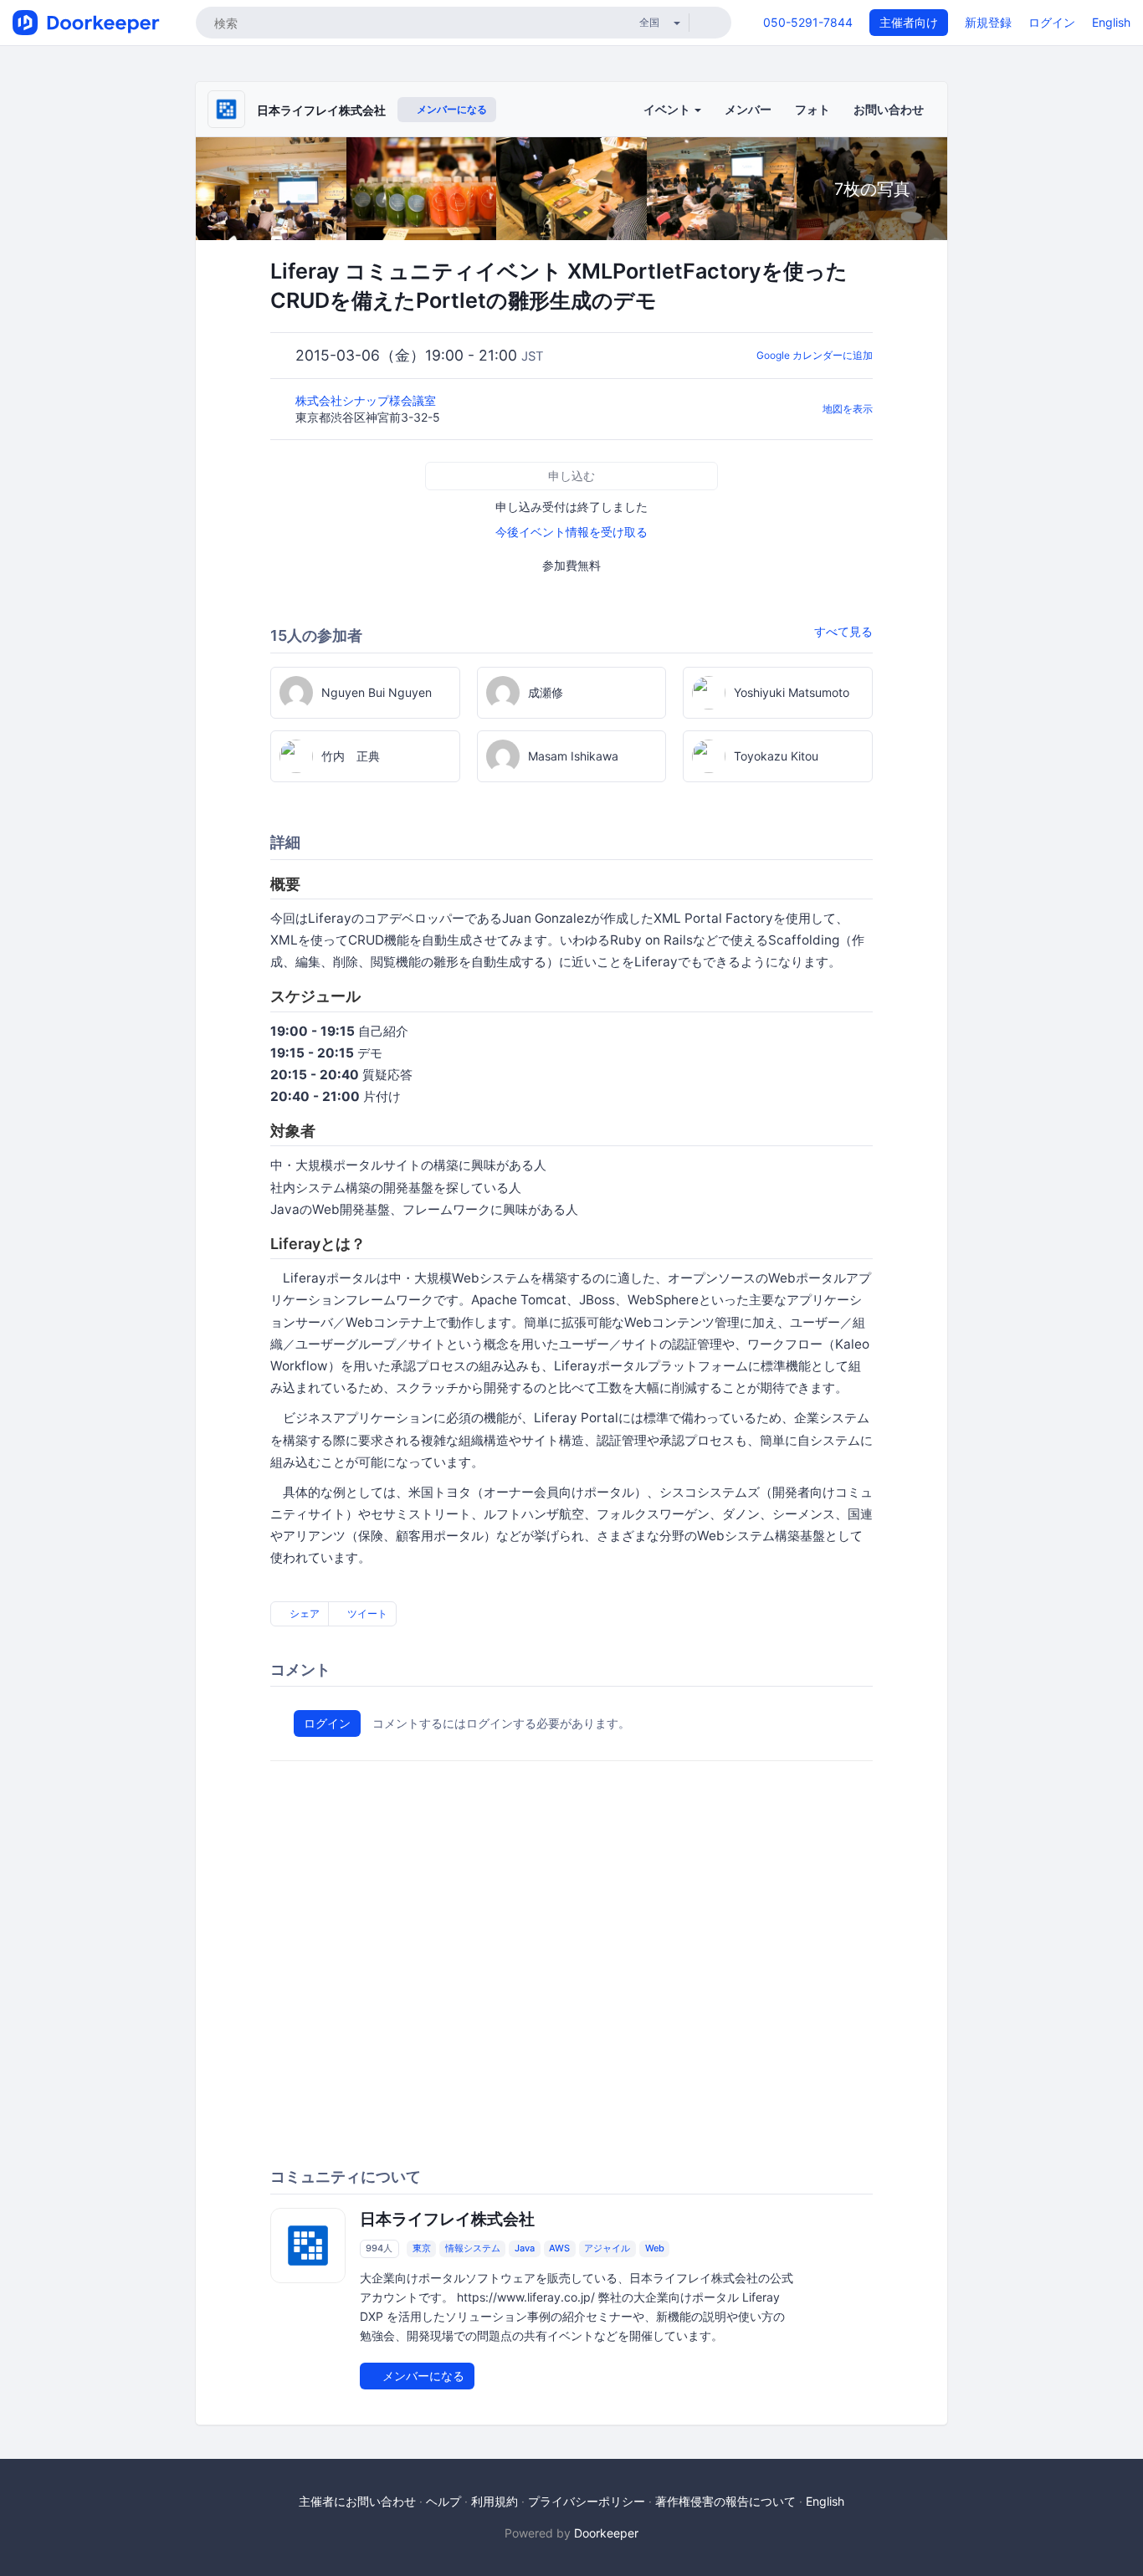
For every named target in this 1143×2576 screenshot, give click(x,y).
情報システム (473, 2249)
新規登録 (988, 22)
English (1111, 22)
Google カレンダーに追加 (815, 355)
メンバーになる (451, 109)
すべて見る (843, 631)
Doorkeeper (606, 2533)
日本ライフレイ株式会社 (321, 110)
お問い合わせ (889, 109)
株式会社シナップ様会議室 (367, 400)
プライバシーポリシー (587, 2501)
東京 (422, 2249)
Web (655, 2249)
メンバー (748, 109)
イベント (668, 109)
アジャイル (607, 2249)
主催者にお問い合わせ (357, 2501)
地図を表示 (848, 409)
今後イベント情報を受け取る (571, 532)
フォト (812, 109)
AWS (559, 2249)
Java (525, 2249)
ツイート (366, 1613)
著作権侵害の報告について (725, 2501)
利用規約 (495, 2501)
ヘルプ (443, 2501)
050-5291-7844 (808, 22)
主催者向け (909, 22)
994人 (379, 2249)
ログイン (1052, 22)
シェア (303, 1613)
